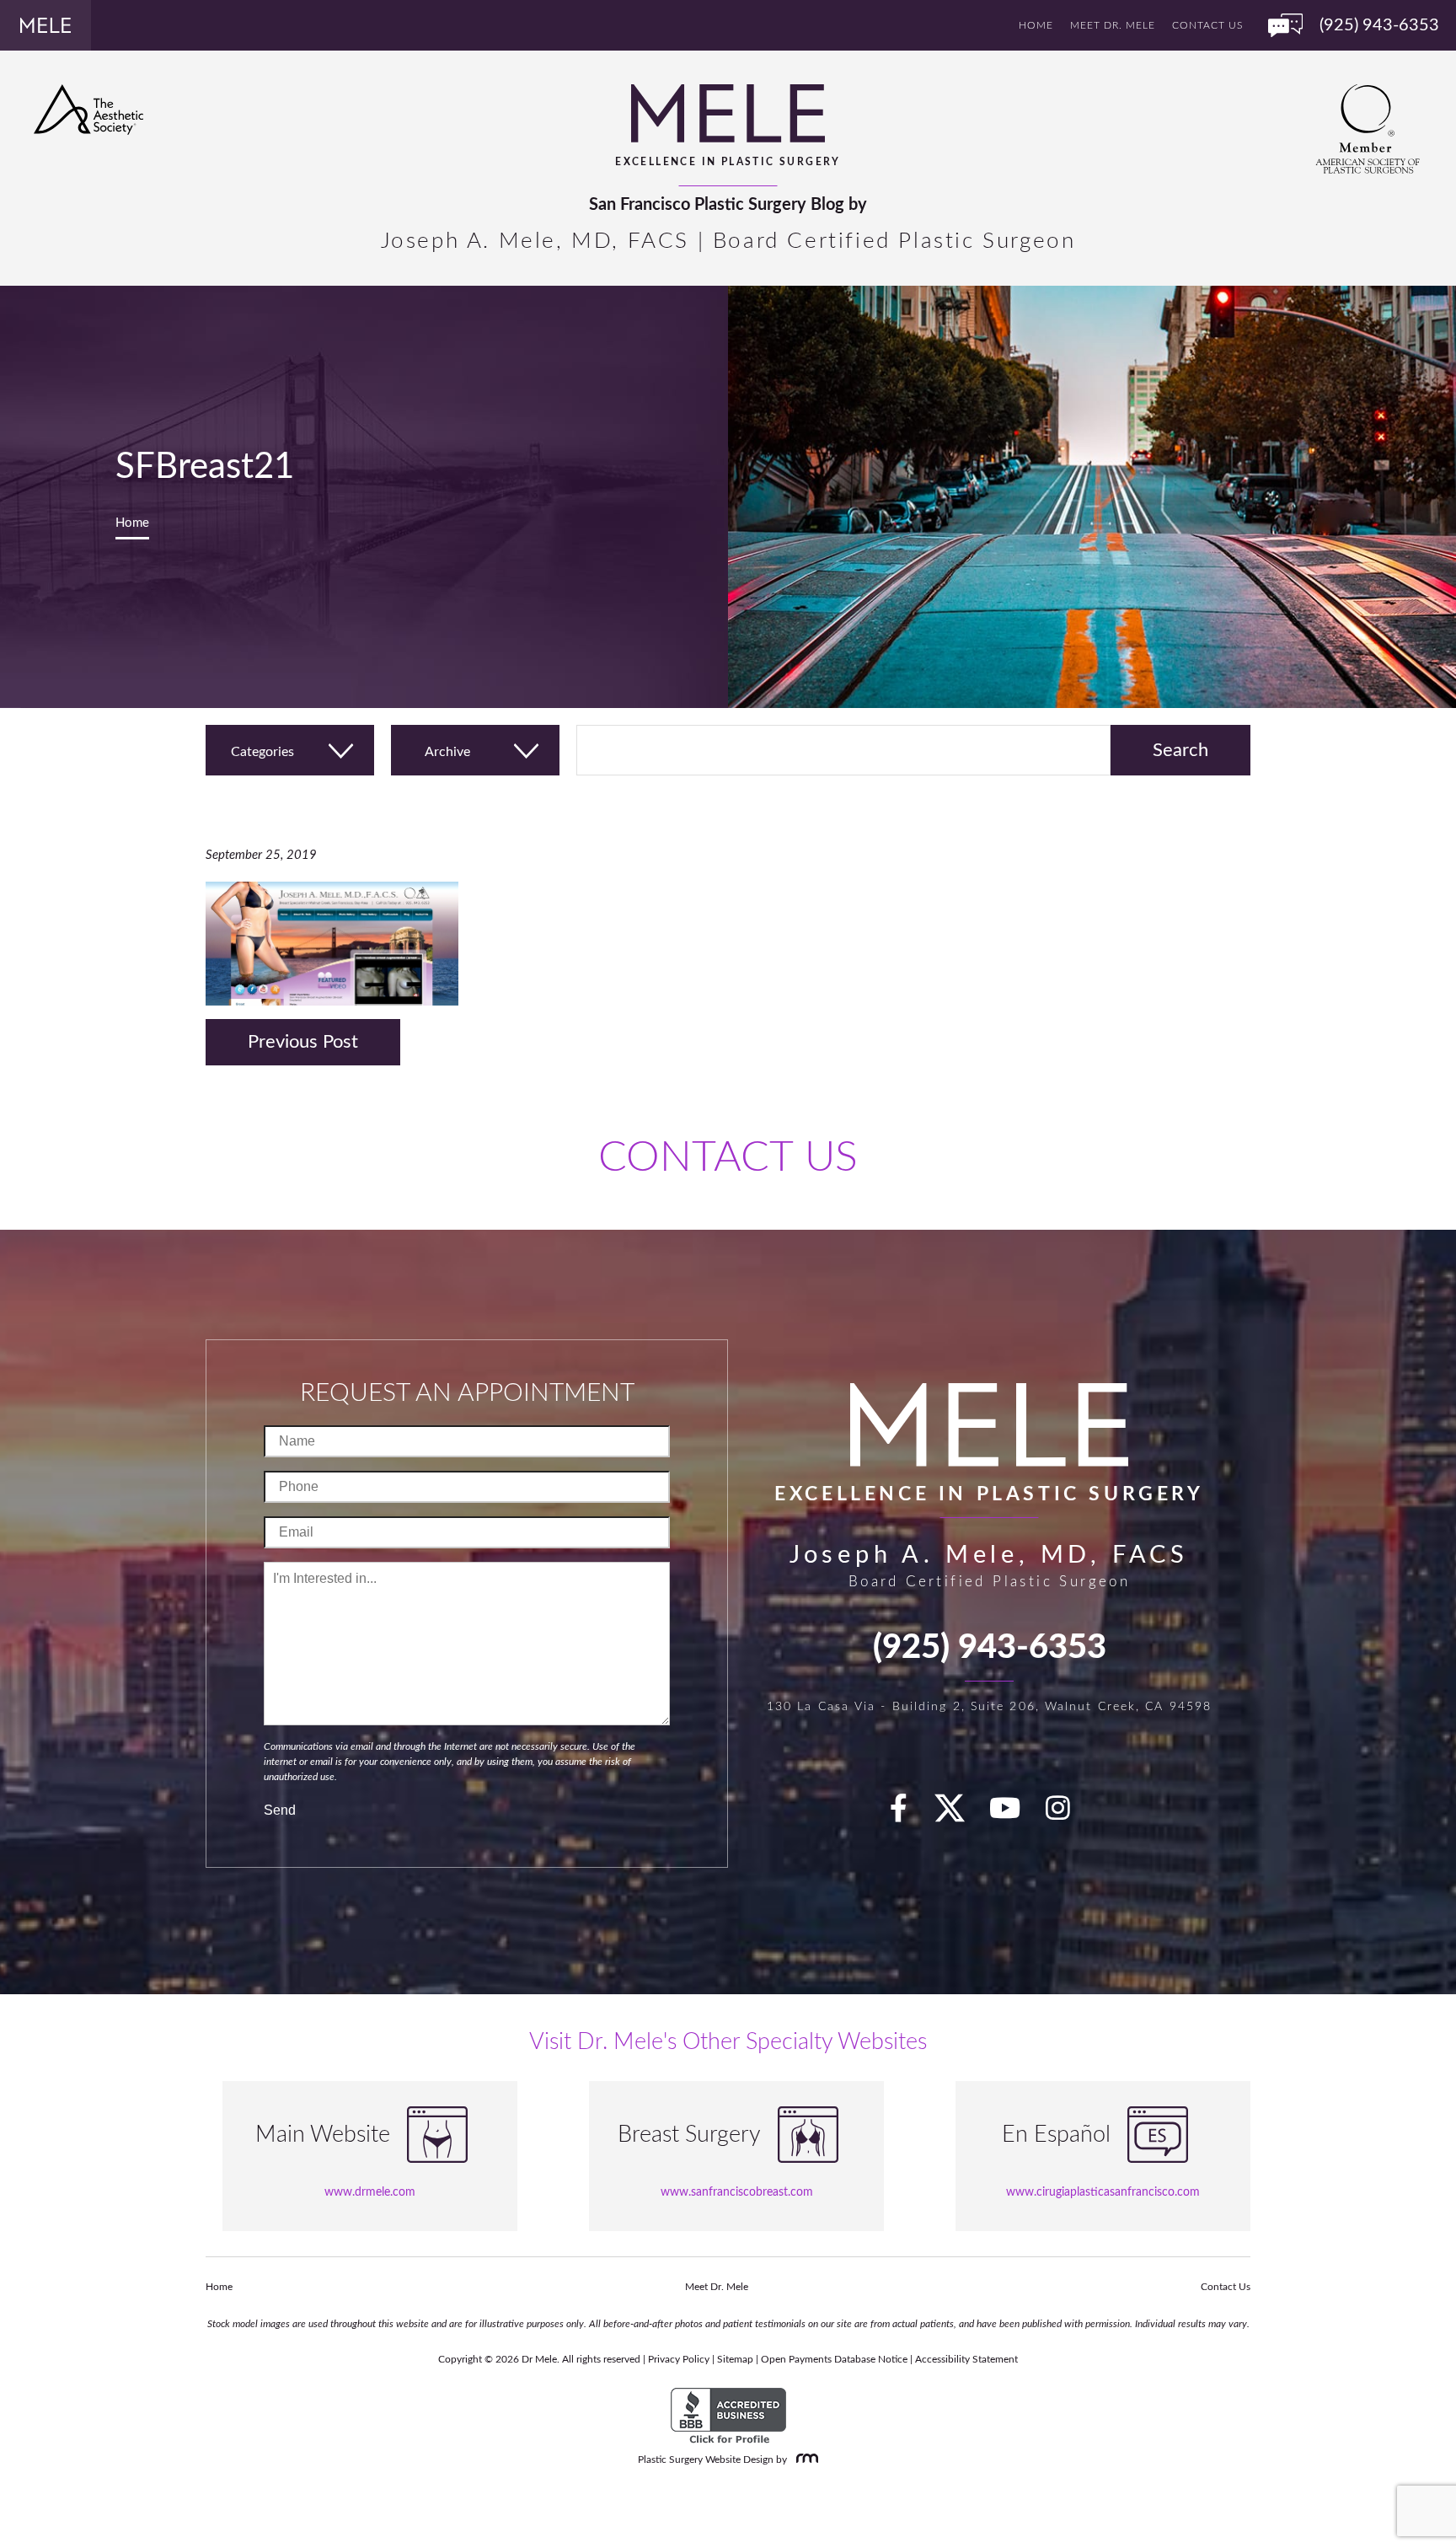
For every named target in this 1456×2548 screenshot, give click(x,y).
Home (1036, 25)
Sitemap (735, 2359)
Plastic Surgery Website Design (706, 2459)
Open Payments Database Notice (834, 2359)
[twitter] (958, 1814)
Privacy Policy (679, 2359)
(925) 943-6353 (990, 1648)
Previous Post (303, 1042)
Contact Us (1207, 25)
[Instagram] (1068, 1814)
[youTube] (1014, 1814)
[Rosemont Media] (804, 2459)
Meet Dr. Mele (1113, 25)
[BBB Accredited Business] (728, 2417)
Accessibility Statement (966, 2359)
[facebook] (908, 1814)
